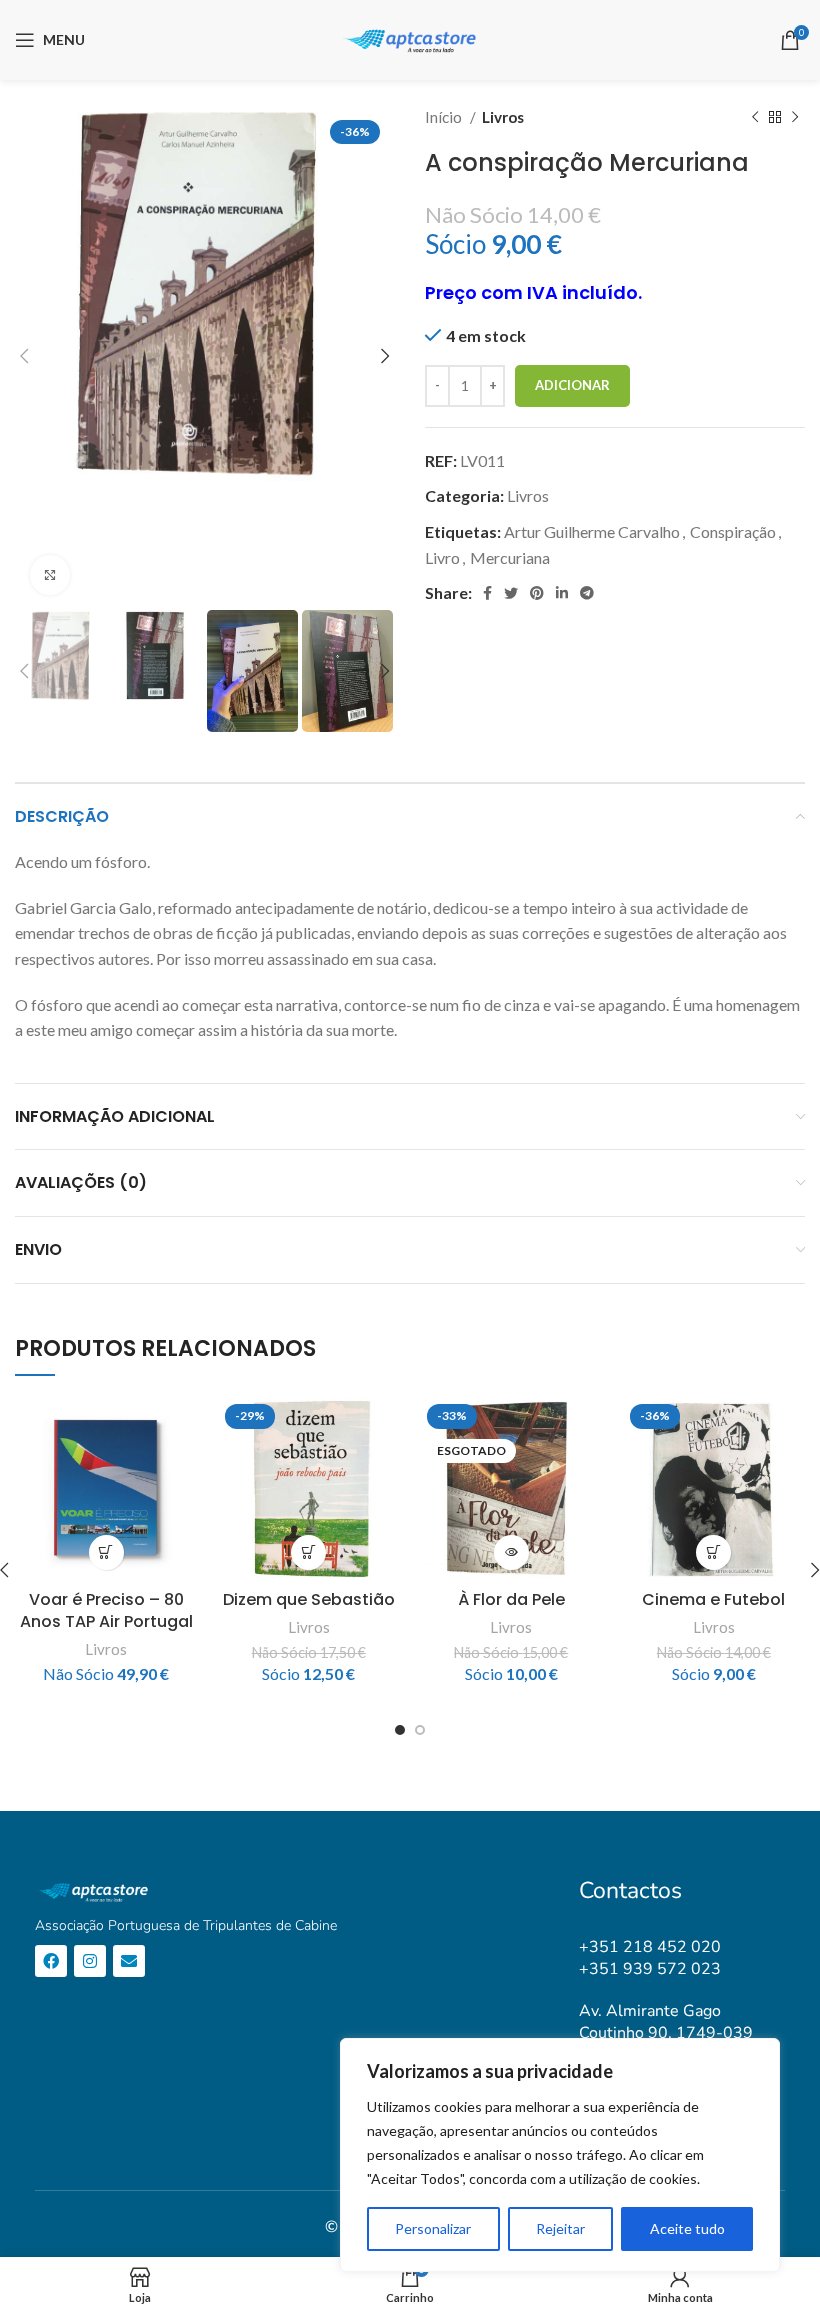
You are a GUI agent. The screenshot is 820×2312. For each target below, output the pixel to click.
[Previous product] (755, 117)
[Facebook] (51, 1961)
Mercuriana (510, 557)
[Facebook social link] (487, 593)
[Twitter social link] (511, 593)
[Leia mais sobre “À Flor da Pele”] (511, 1552)
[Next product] (795, 117)
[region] (560, 2155)
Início (445, 117)
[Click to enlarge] (50, 575)
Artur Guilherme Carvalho (592, 531)
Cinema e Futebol (713, 1599)
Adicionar (572, 385)
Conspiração (733, 531)
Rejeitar (560, 2228)
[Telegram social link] (587, 593)
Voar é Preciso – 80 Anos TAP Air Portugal (106, 1610)
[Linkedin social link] (562, 593)
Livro (442, 557)
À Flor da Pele (511, 1599)
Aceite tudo (687, 2228)
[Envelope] (129, 1961)
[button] (106, 1552)
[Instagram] (90, 1961)
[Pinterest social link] (537, 593)
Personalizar (433, 2228)
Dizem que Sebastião (309, 1599)
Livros (503, 117)
